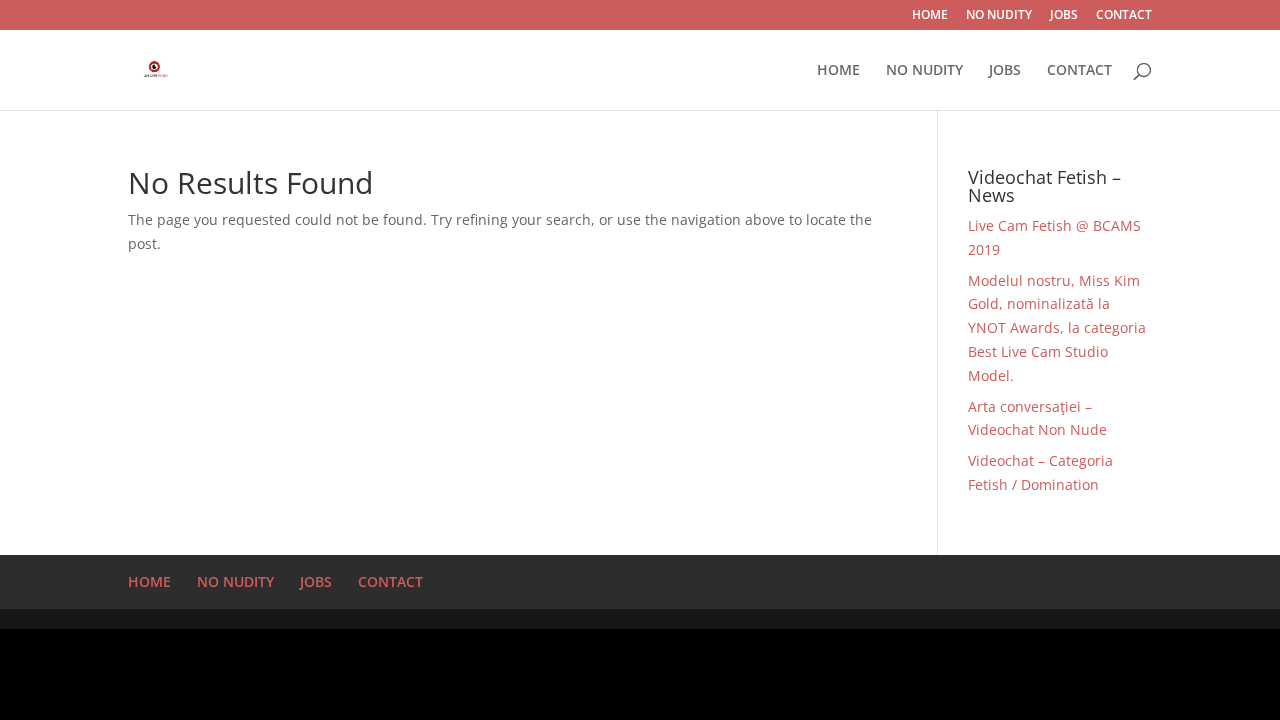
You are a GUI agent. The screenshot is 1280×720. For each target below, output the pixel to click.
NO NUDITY (999, 16)
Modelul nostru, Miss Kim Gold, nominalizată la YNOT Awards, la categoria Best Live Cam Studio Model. (1057, 328)
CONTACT (1124, 16)
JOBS (1064, 16)
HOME (930, 16)
